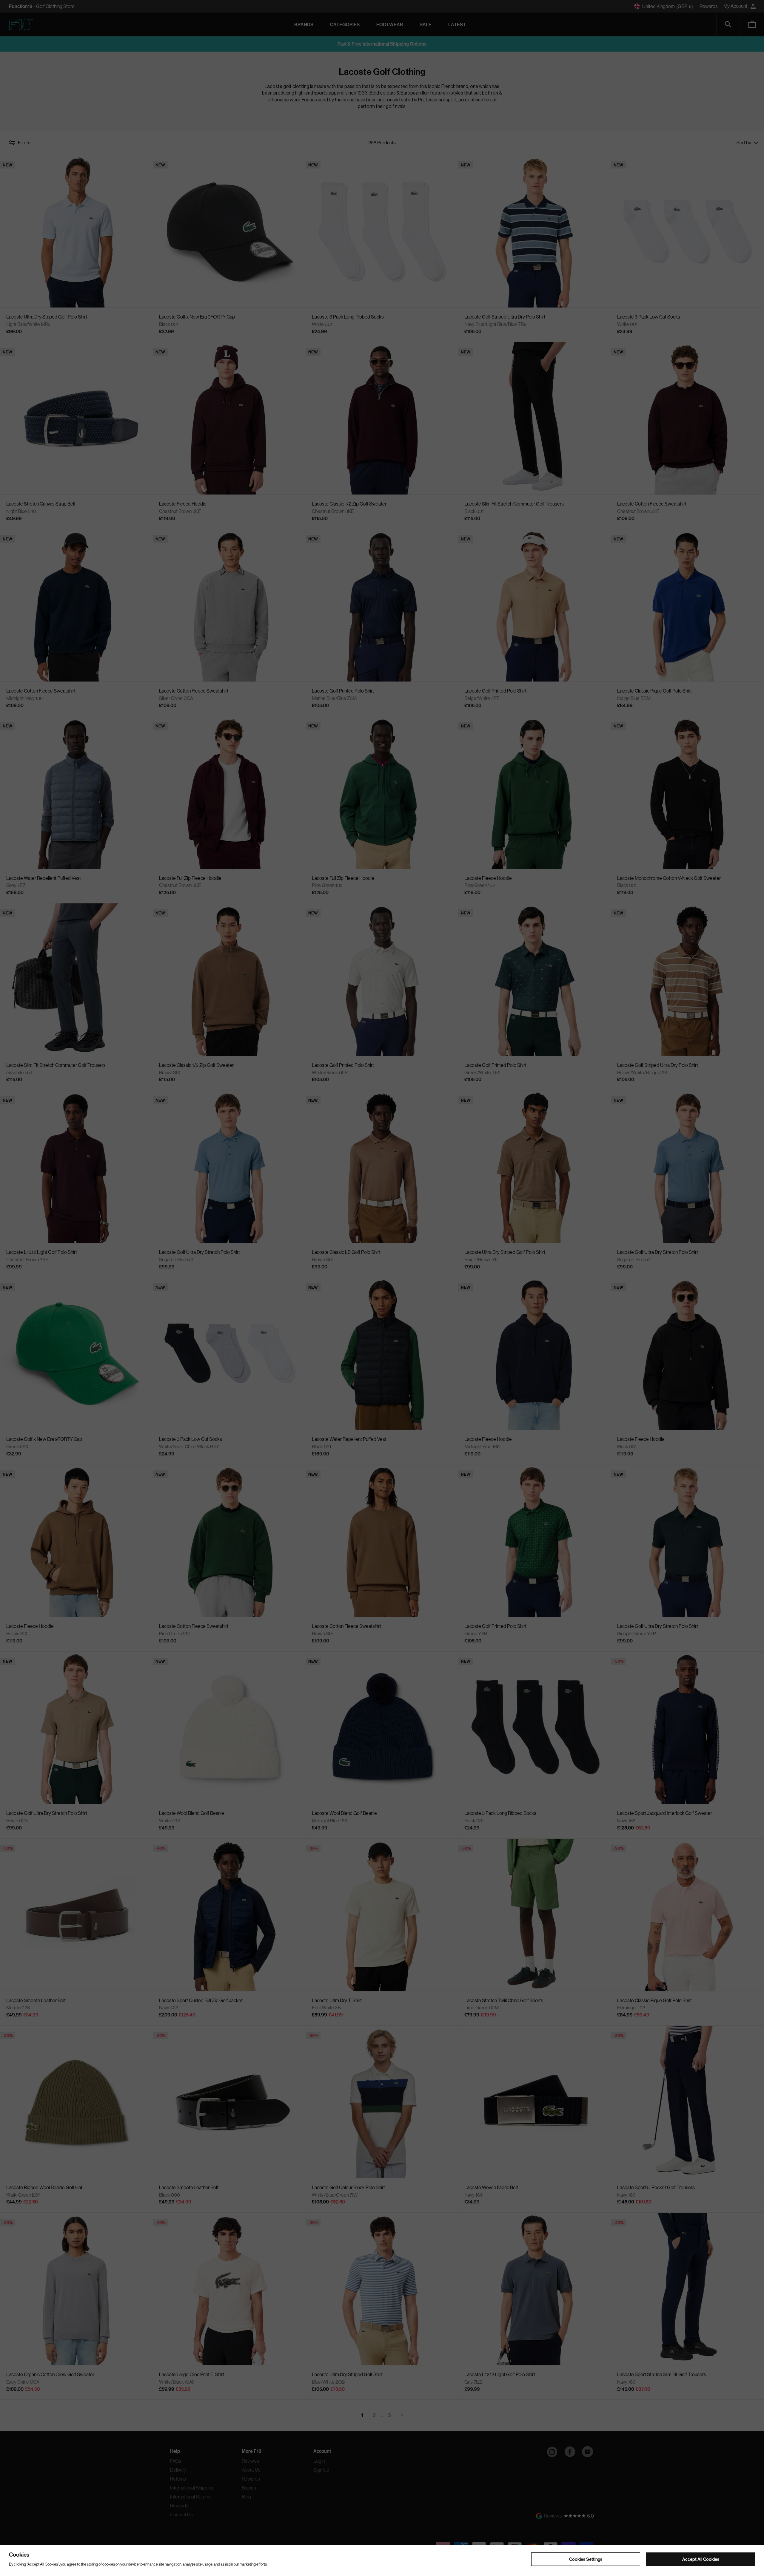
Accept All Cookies (701, 2559)
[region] (382, 2560)
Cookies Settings (586, 2559)
